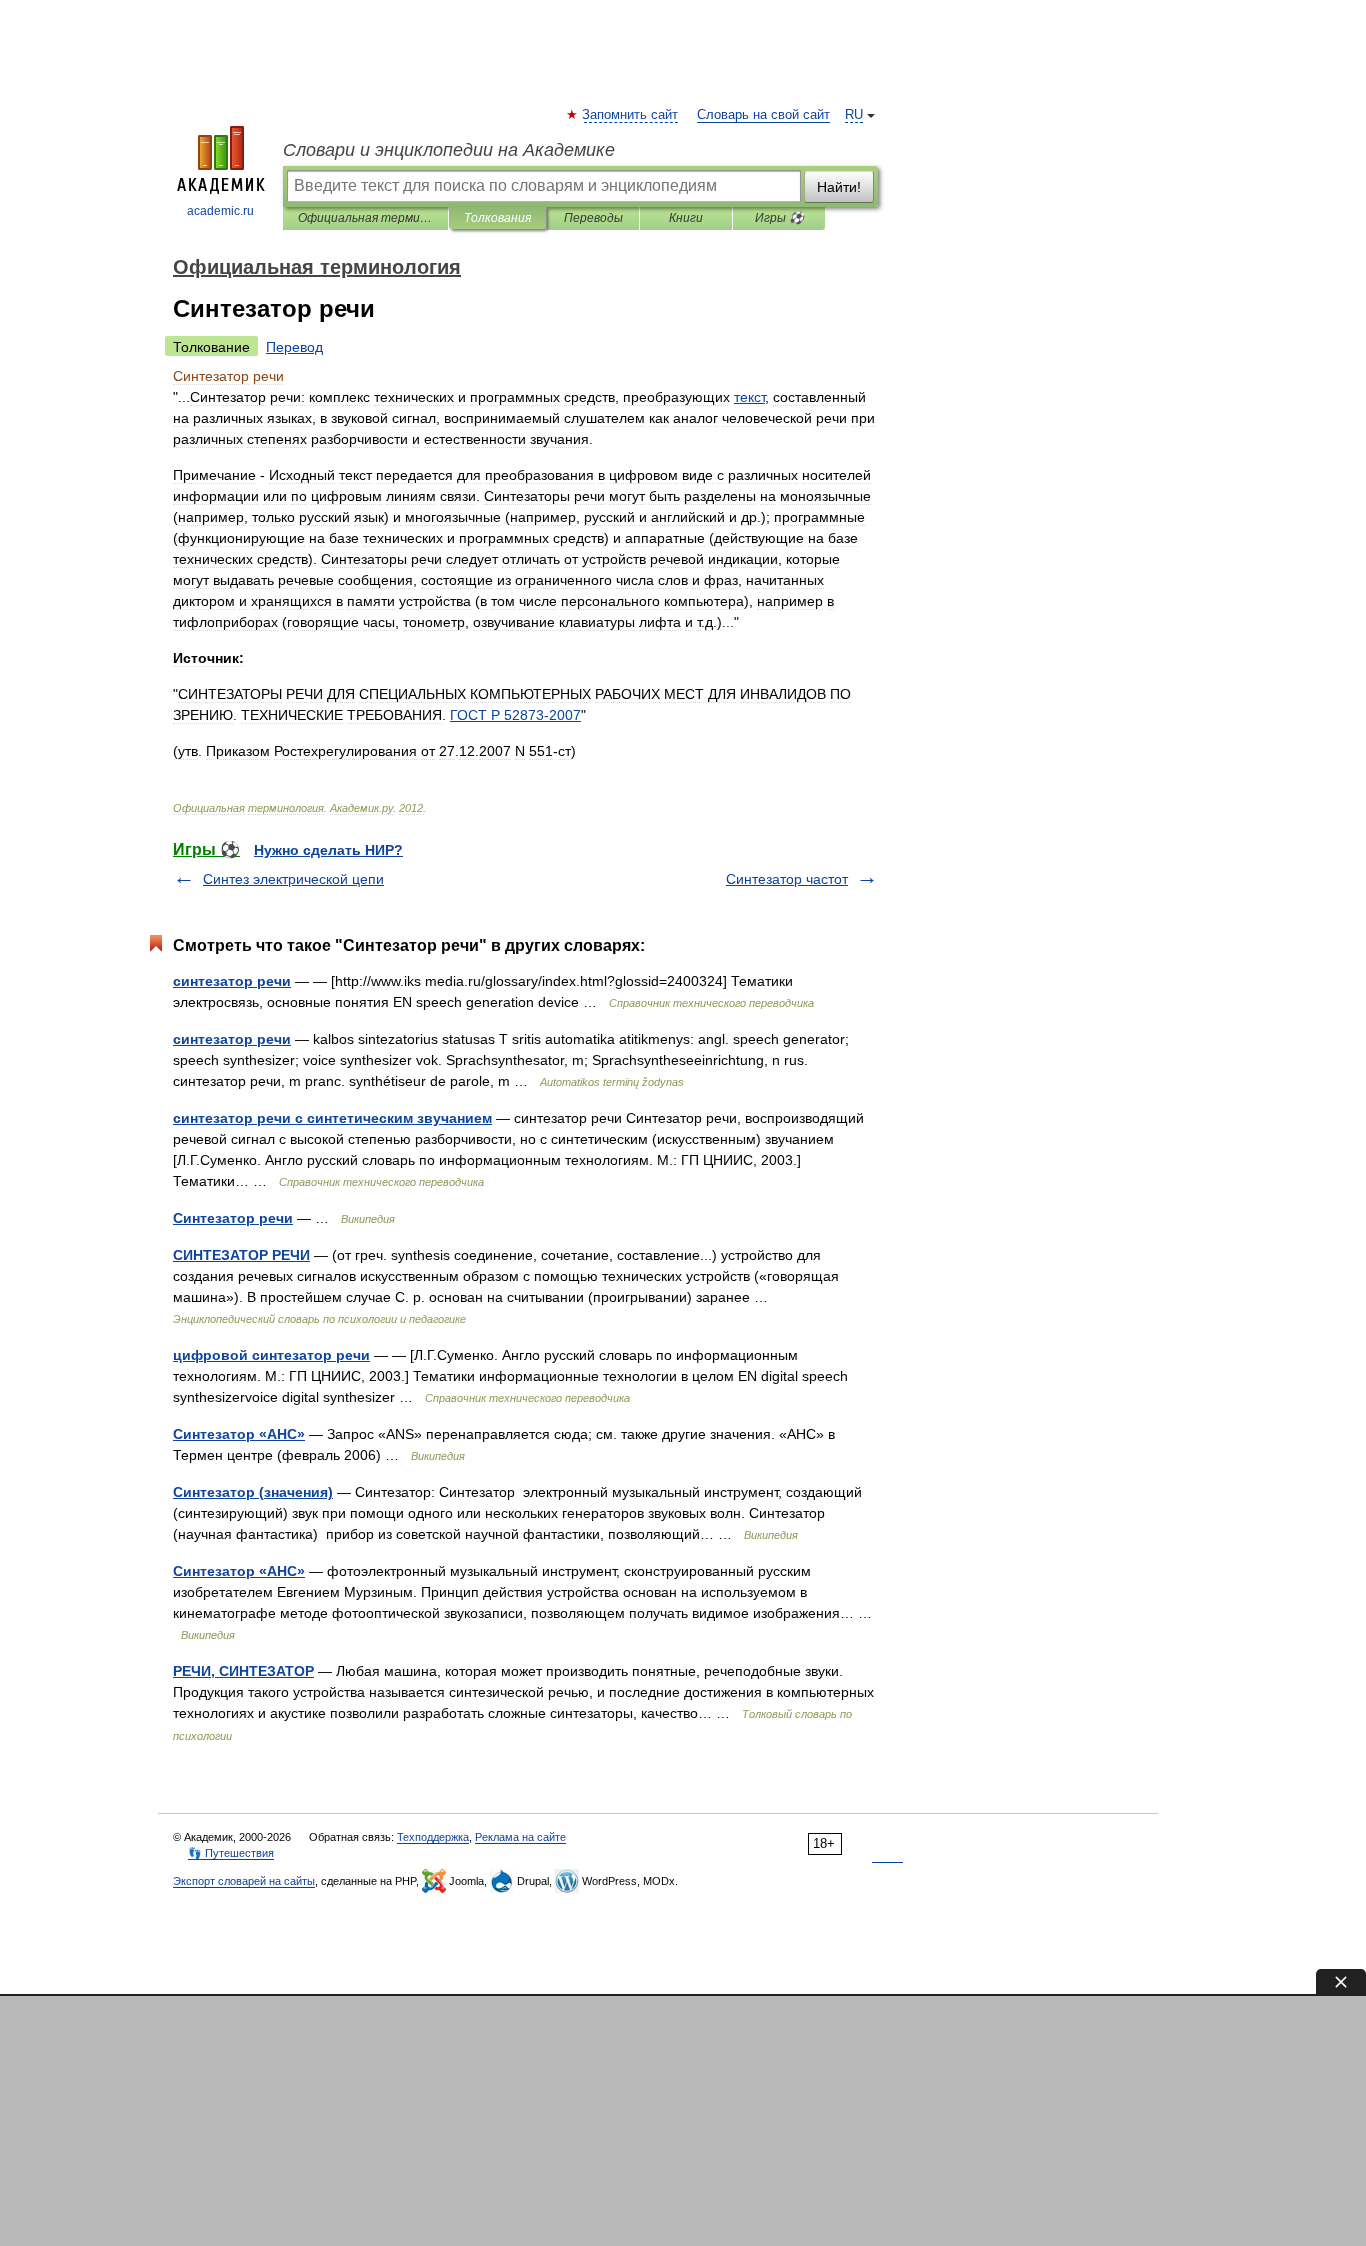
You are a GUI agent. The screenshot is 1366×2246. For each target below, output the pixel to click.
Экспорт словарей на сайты (244, 1881)
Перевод (294, 347)
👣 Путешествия (231, 1853)
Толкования (497, 218)
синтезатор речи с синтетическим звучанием (332, 1118)
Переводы (593, 218)
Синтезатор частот (787, 879)
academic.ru (220, 211)
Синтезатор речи (233, 1218)
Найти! (839, 187)
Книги (686, 218)
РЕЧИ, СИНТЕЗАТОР (243, 1671)
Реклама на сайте (520, 1837)
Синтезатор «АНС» (239, 1434)
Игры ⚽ (779, 218)
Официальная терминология (365, 218)
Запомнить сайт (631, 115)
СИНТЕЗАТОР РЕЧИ (241, 1255)
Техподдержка (433, 1837)
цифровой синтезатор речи (271, 1355)
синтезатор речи (232, 981)
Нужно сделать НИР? (328, 850)
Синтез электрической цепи (293, 879)
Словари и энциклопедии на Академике (449, 150)
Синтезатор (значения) (253, 1492)
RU (854, 115)
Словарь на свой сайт (763, 115)
